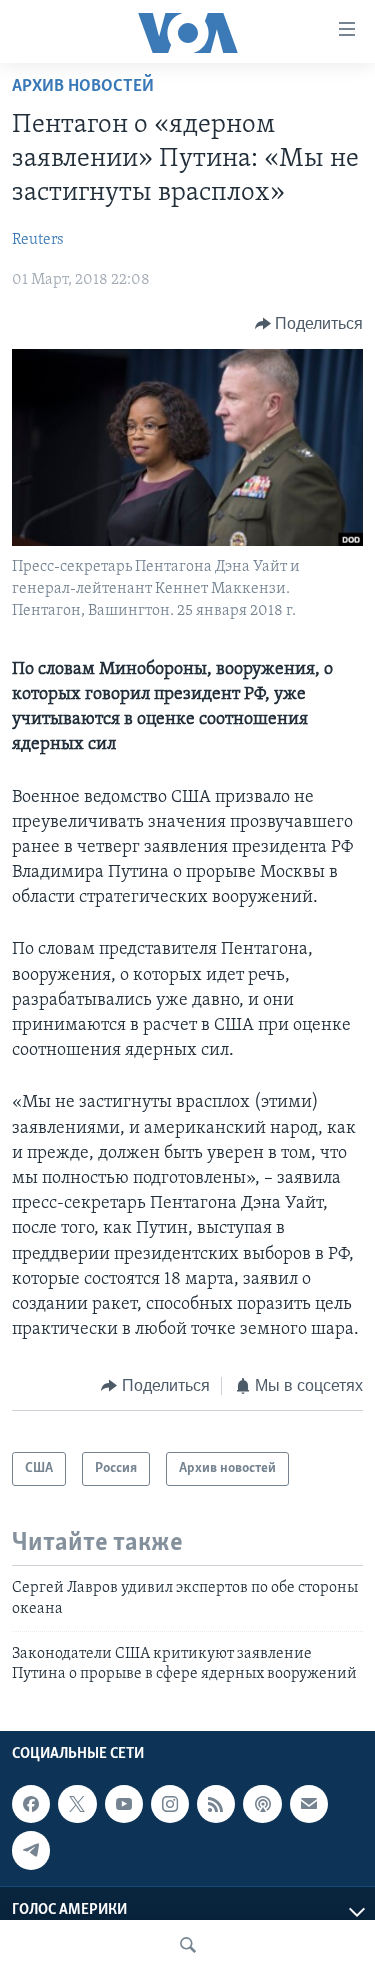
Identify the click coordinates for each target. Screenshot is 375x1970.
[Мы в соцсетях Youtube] (124, 1804)
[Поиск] (188, 1945)
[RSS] (216, 1804)
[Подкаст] (262, 1804)
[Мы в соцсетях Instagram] (170, 1804)
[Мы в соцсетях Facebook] (31, 1804)
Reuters (38, 240)
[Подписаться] (309, 1804)
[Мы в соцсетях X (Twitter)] (77, 1804)
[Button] (309, 324)
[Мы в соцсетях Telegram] (31, 1850)
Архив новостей (83, 87)
